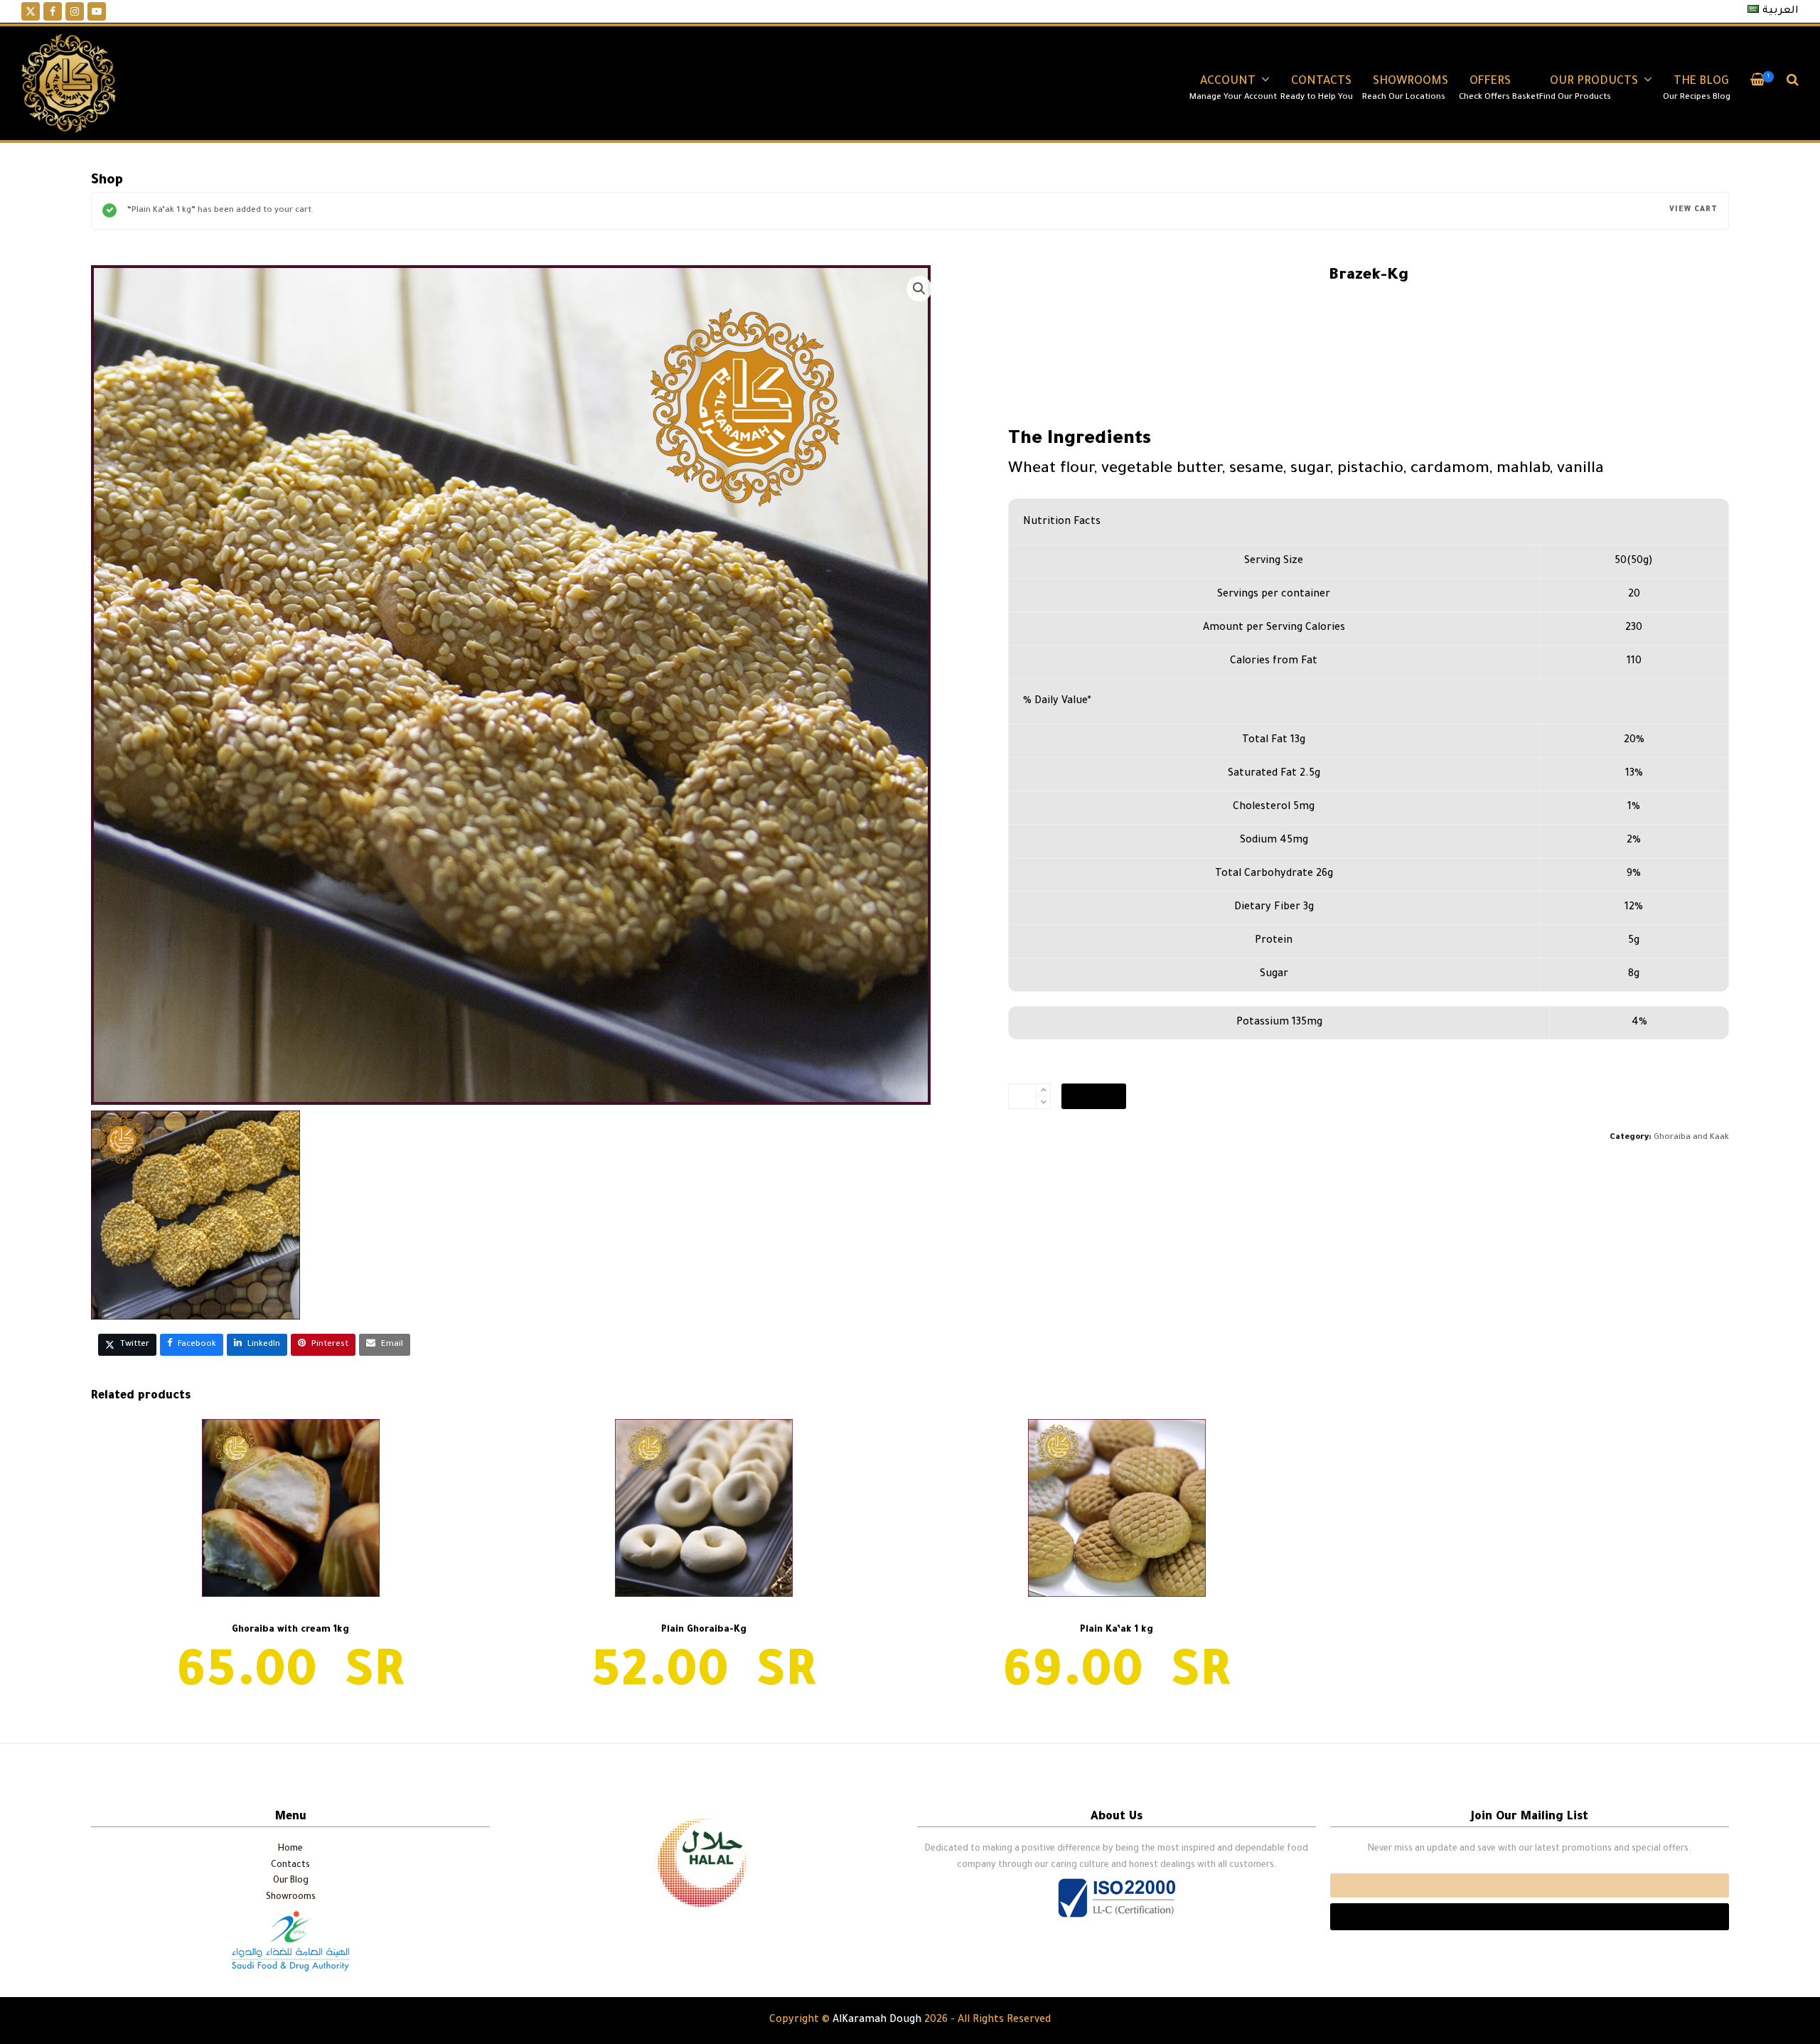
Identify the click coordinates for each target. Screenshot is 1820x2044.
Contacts (290, 1866)
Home (290, 1849)
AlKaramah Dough (877, 2021)
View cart (1693, 210)
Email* (1530, 1885)
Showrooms (291, 1898)
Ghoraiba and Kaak (1691, 1138)
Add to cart (1094, 1096)
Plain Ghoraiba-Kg (1681, 1767)
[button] (1758, 83)
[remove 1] (1043, 1102)
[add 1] (1043, 1090)
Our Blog (291, 1881)
